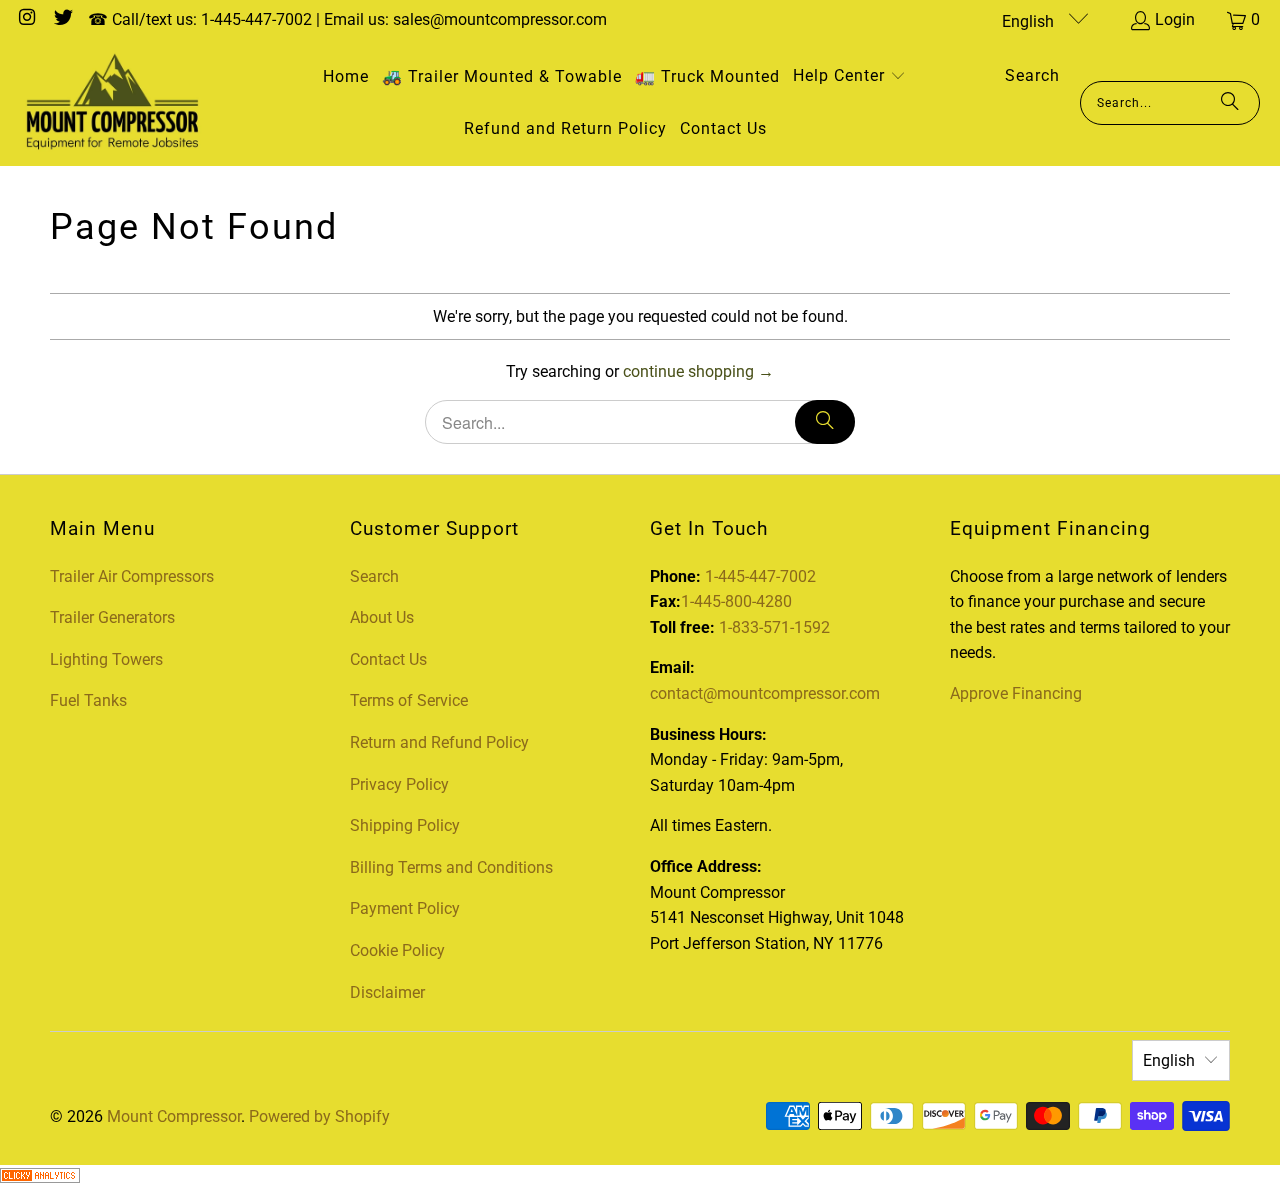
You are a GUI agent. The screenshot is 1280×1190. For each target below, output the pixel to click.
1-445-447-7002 (760, 576)
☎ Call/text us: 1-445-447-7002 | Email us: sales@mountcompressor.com (347, 19)
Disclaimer (387, 992)
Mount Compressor (174, 1116)
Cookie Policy (397, 950)
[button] (849, 77)
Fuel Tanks (88, 700)
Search (374, 576)
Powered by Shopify (319, 1116)
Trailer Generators (112, 617)
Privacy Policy (399, 784)
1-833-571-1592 (774, 627)
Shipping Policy (405, 825)
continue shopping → (698, 371)
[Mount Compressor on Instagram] (26, 19)
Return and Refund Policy (439, 742)
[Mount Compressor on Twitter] (62, 19)
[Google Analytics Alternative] (40, 1177)
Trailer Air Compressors (132, 576)
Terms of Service (409, 700)
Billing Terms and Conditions (451, 867)
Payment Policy (405, 908)
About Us (382, 617)
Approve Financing (1016, 693)
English (1030, 21)
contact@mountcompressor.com (765, 693)
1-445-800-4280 (736, 601)
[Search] (1230, 103)
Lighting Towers (106, 659)
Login (1175, 19)
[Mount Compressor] (112, 103)
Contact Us (388, 659)
